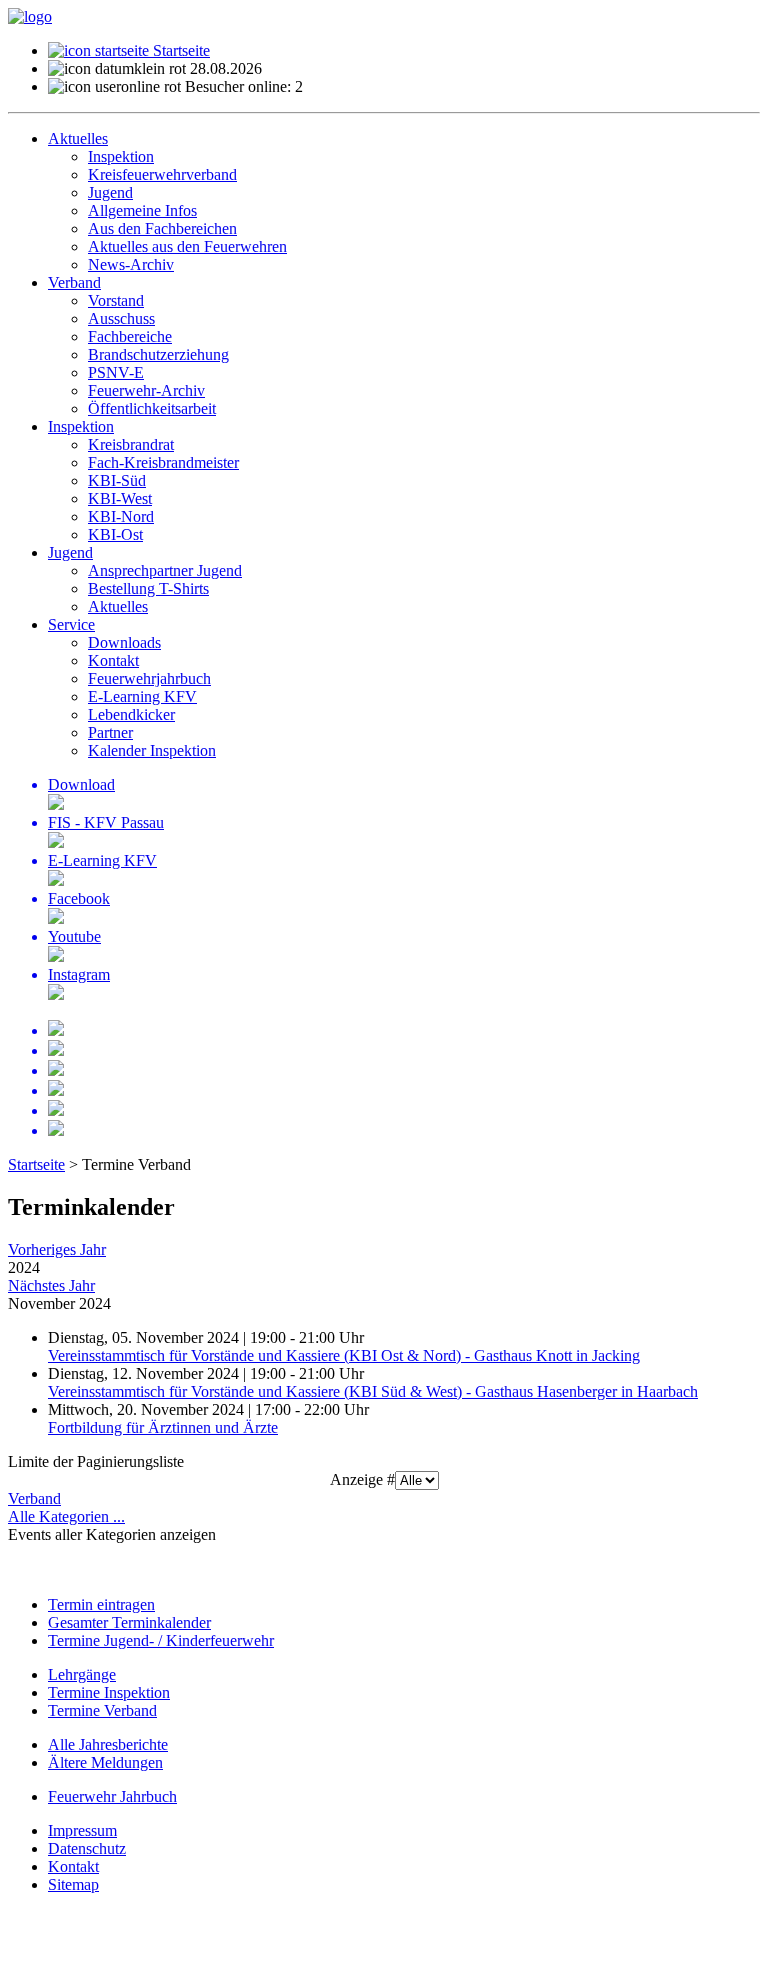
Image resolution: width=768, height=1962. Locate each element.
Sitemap (73, 1884)
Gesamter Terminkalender (129, 1622)
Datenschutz (87, 1848)
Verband (34, 1498)
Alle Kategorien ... (66, 1516)
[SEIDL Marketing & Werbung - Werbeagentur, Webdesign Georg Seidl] (28, 1944)
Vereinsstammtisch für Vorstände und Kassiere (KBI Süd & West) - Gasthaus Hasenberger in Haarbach (373, 1391)
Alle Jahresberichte (108, 1744)
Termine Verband (102, 1710)
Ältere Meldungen (105, 1762)
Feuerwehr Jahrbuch (112, 1796)
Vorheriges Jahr (57, 1249)
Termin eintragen (101, 1604)
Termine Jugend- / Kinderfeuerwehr (161, 1640)
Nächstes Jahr (51, 1285)
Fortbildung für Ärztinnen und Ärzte (163, 1427)
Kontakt (73, 1866)
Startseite (179, 50)
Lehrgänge (82, 1674)
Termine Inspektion (109, 1692)
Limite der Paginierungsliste (96, 1461)
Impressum (82, 1830)
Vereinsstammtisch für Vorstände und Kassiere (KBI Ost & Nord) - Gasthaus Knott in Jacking (344, 1355)
